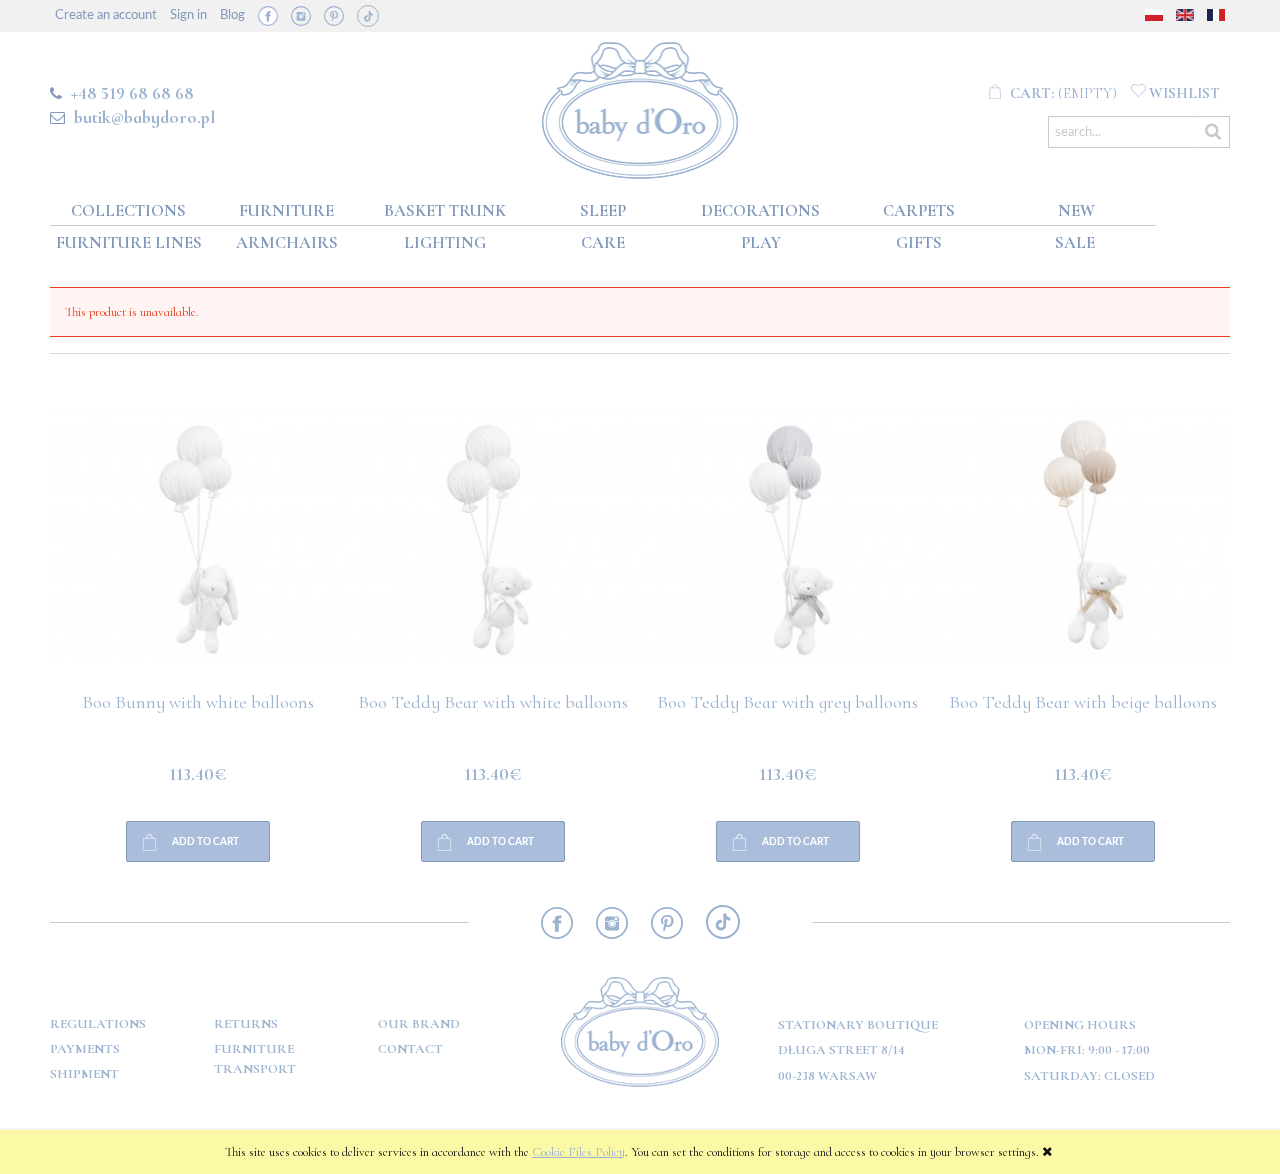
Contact (410, 1049)
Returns (246, 1024)
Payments (85, 1049)
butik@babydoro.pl (144, 117)
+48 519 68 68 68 (132, 93)
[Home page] (640, 106)
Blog (232, 15)
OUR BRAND (419, 1024)
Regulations (98, 1024)
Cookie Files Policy (578, 1152)
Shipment (84, 1074)
